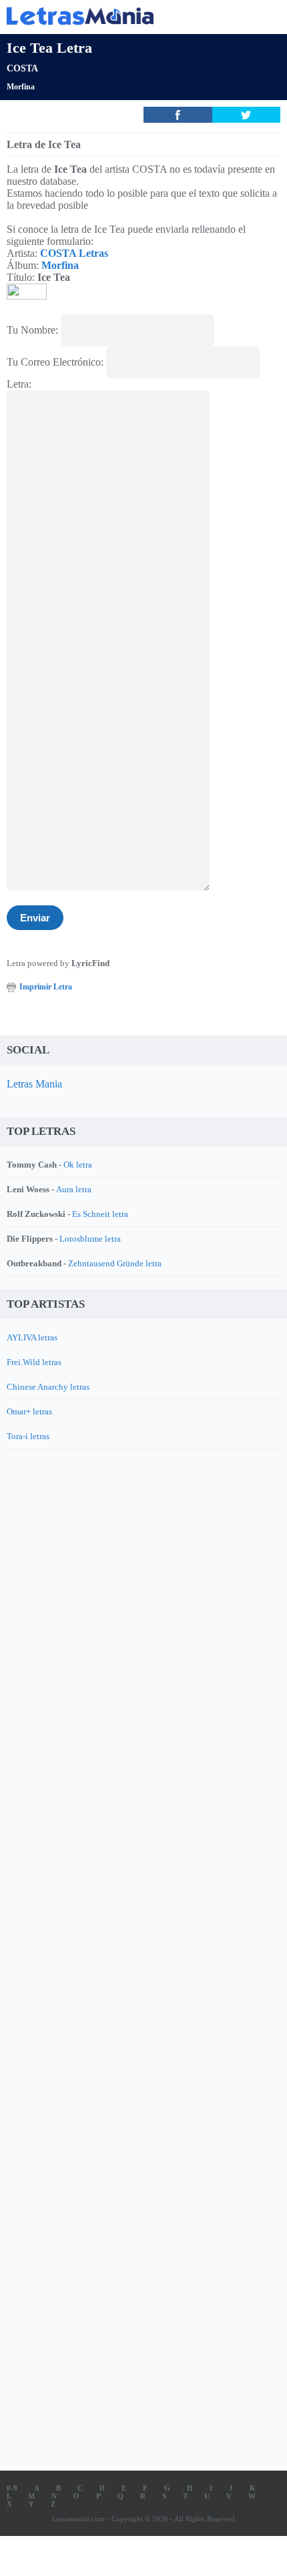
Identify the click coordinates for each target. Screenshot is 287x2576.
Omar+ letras (29, 1411)
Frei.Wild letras (34, 1362)
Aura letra (74, 1189)
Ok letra (78, 1165)
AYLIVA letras (32, 1337)
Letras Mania (34, 1084)
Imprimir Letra (46, 987)
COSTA (22, 68)
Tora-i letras (28, 1436)
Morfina (21, 87)
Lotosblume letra (90, 1239)
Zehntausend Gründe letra (115, 1263)
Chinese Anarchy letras (48, 1387)
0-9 (12, 2488)
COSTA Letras (74, 253)
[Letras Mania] (123, 16)
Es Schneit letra (100, 1214)
